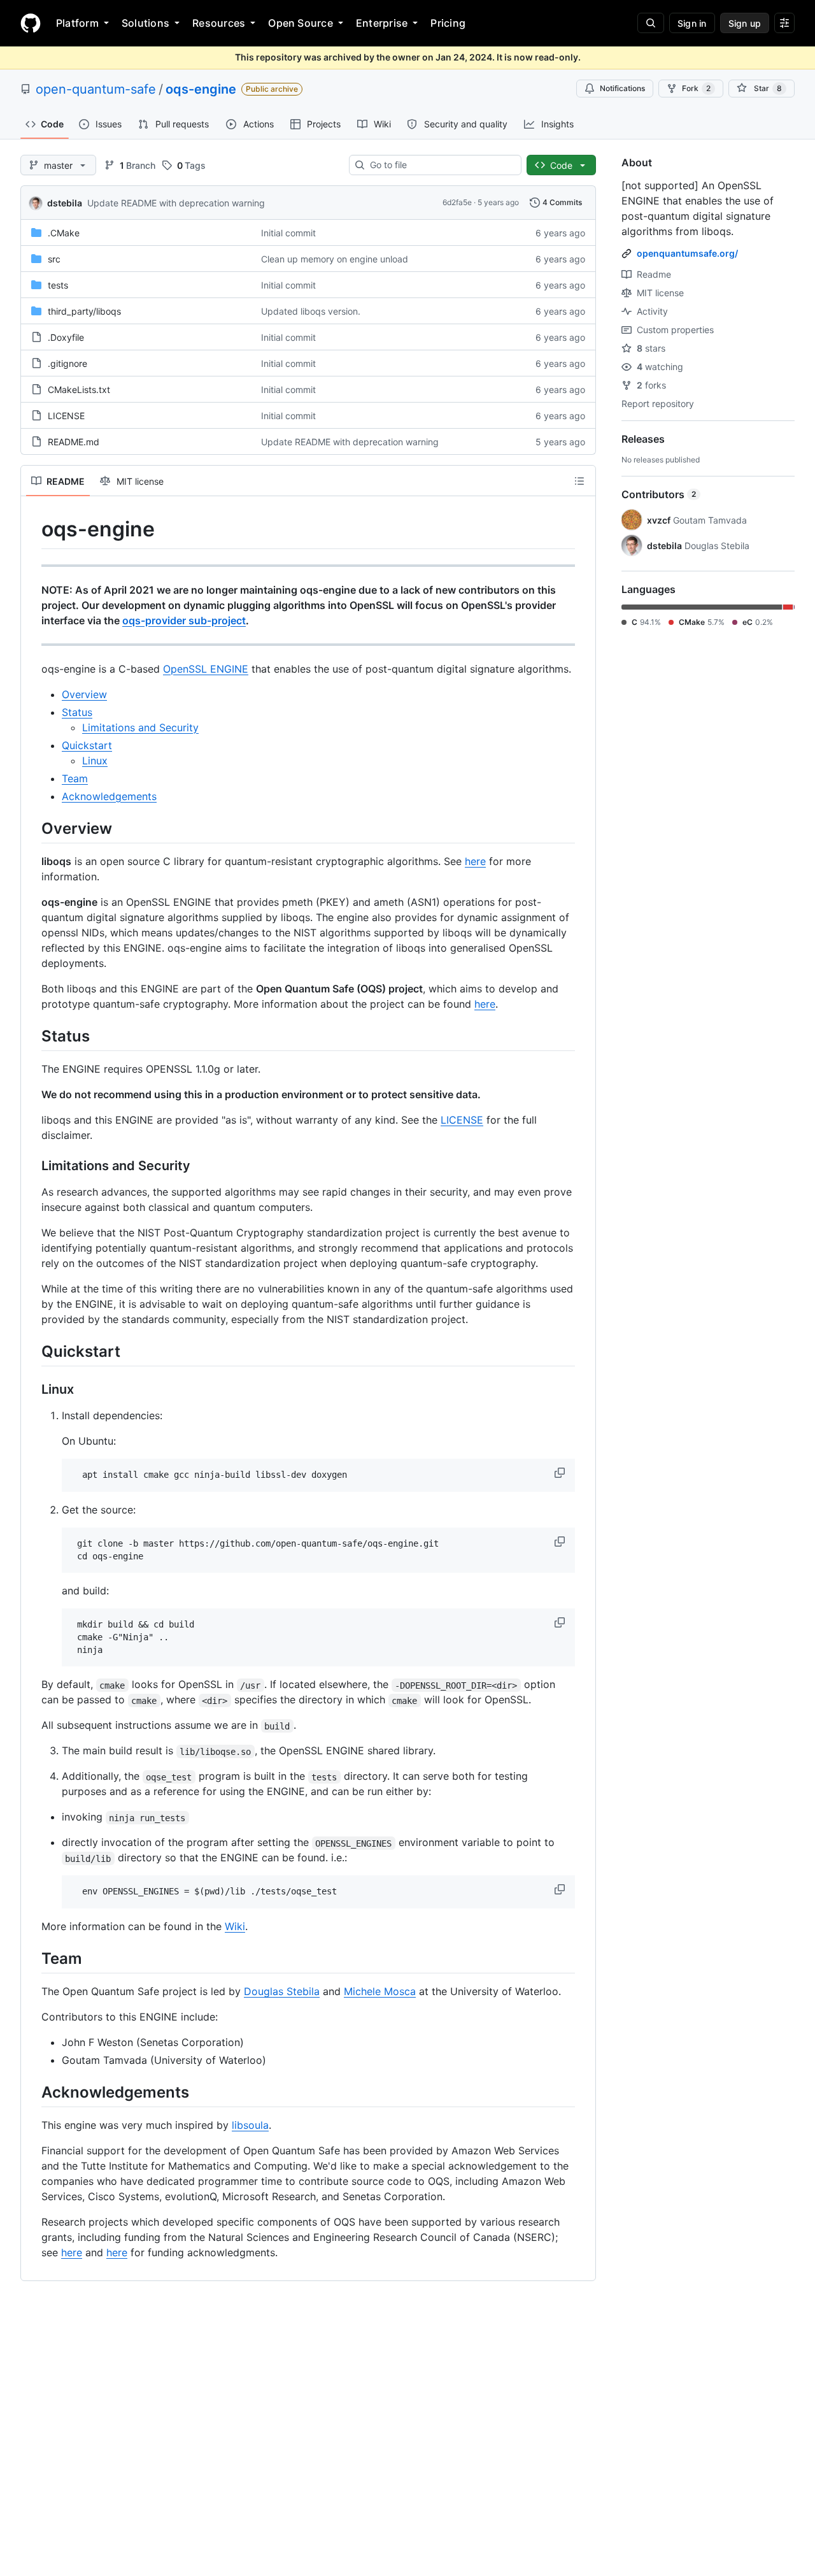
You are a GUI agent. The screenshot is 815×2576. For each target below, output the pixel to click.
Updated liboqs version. (311, 311)
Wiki (235, 1926)
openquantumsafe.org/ (687, 253)
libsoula (250, 2125)
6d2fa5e (457, 202)
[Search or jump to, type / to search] (651, 23)
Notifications (622, 88)
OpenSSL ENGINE (206, 669)
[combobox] (440, 165)
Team (75, 778)
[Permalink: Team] (32, 1958)
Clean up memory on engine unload (335, 259)
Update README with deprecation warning (176, 203)
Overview (84, 694)
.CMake (64, 233)
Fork (696, 88)
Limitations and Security (140, 727)
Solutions (145, 23)
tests (58, 285)
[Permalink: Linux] (32, 1390)
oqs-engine (201, 89)
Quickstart (87, 745)
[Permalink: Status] (32, 1036)
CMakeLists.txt (79, 390)
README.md (74, 442)
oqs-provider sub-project (184, 620)
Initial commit (288, 233)
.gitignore (67, 363)
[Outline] (579, 481)
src (54, 259)
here (475, 861)
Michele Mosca (380, 1991)
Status (77, 712)
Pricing (448, 23)
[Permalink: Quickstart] (32, 1351)
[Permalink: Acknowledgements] (32, 2093)
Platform (77, 23)
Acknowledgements (109, 796)
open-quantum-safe (96, 89)
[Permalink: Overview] (32, 828)
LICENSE (66, 416)
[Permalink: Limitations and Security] (32, 1166)
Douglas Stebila (282, 1991)
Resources (219, 23)
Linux (95, 761)
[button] (561, 1473)
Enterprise (382, 23)
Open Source (301, 23)
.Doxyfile (66, 337)
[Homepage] (31, 23)
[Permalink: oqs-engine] (32, 529)
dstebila (65, 203)
